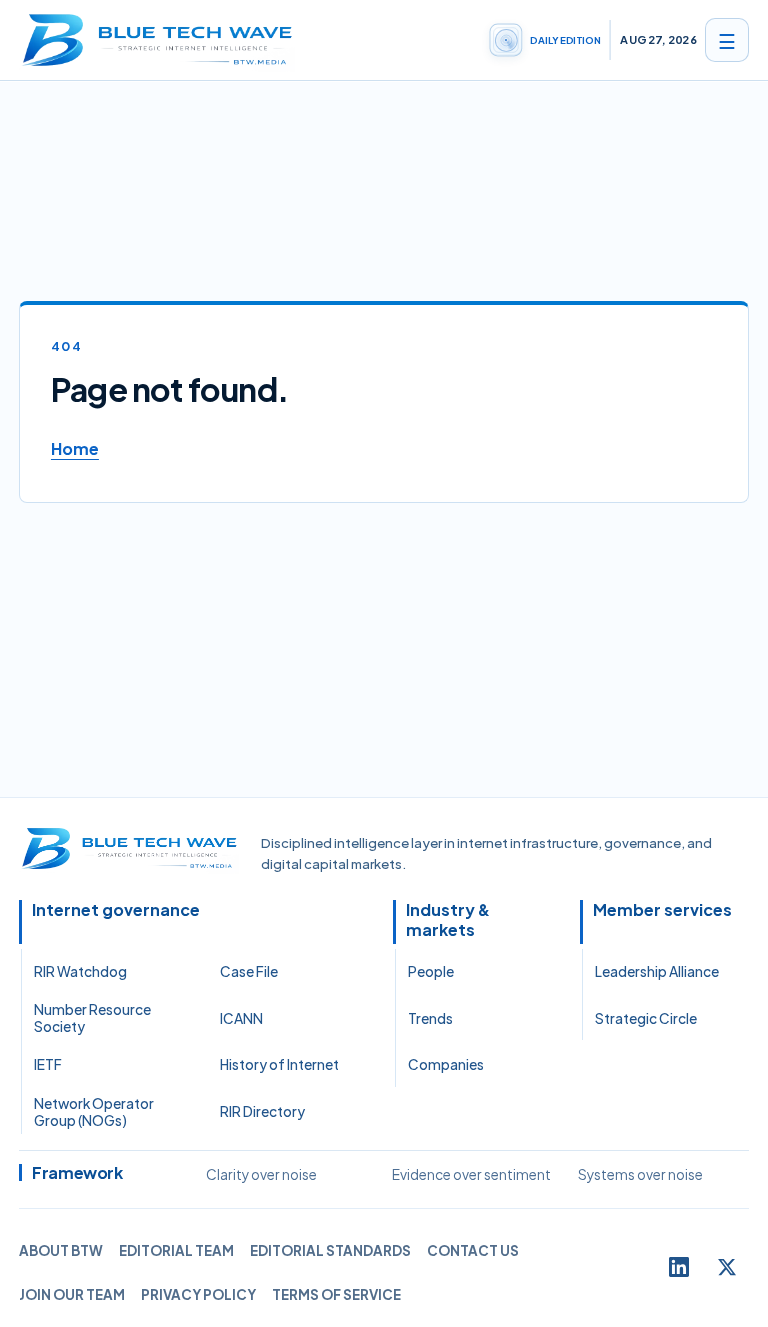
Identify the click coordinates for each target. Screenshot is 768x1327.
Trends (430, 1018)
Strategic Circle (646, 1018)
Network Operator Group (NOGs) (94, 1112)
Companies (446, 1064)
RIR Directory (262, 1111)
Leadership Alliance (657, 971)
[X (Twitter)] (727, 1267)
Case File (249, 971)
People (431, 971)
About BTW (61, 1250)
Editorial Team (176, 1250)
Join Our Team (72, 1294)
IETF (48, 1064)
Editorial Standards (330, 1250)
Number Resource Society (92, 1018)
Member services (662, 910)
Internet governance (116, 910)
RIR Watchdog (80, 971)
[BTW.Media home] (157, 40)
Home (75, 448)
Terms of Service (336, 1294)
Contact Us (473, 1250)
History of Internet (279, 1064)
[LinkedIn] (679, 1267)
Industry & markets (448, 920)
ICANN (241, 1018)
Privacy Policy (198, 1294)
